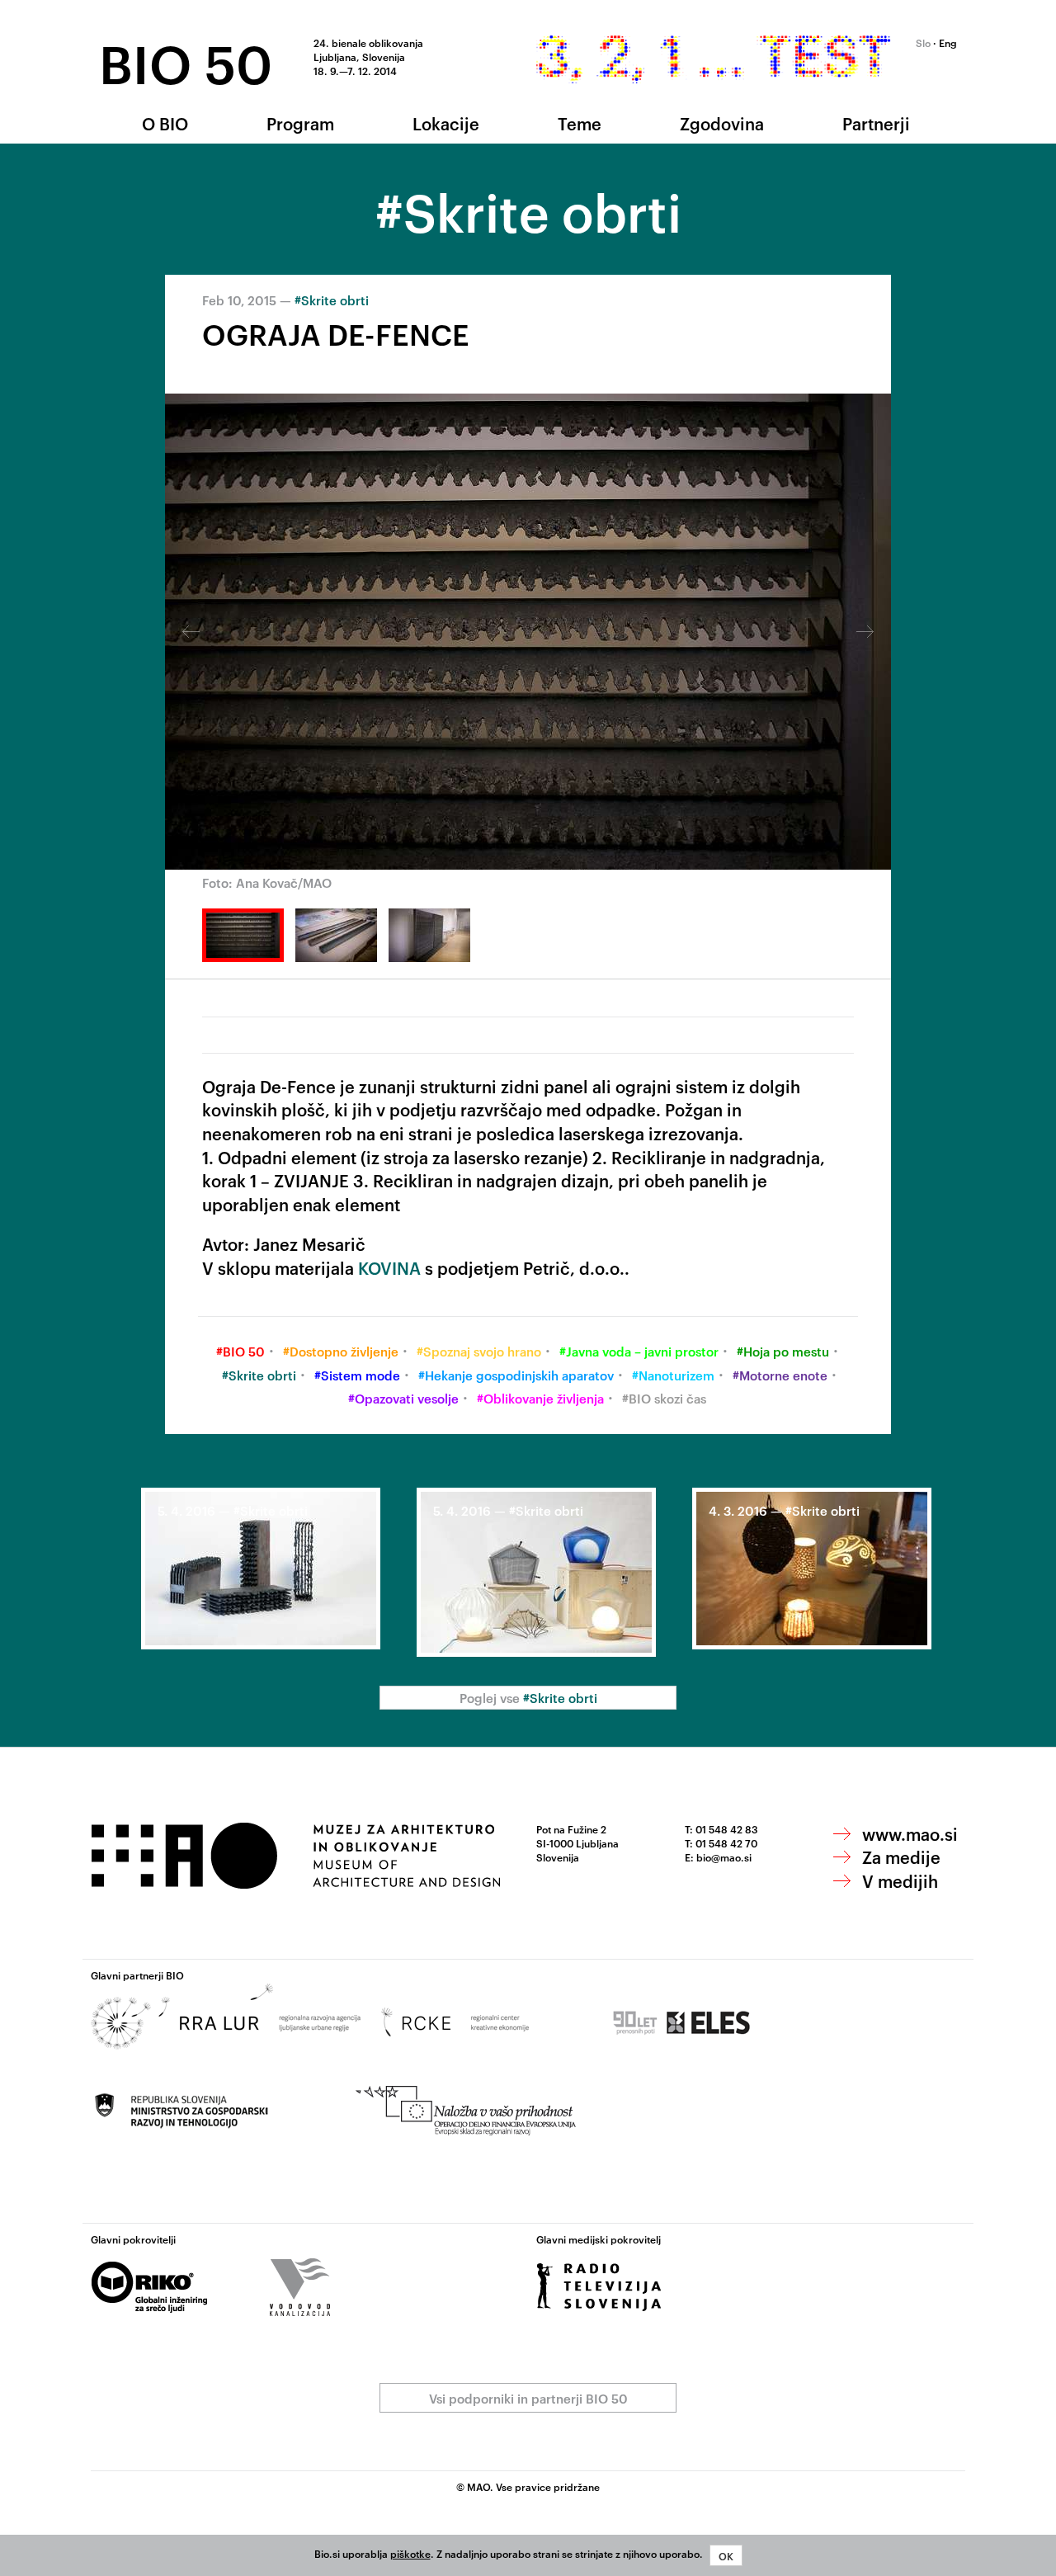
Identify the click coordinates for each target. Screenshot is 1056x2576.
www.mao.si (910, 1833)
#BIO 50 (240, 1351)
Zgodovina (722, 123)
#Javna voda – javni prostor (639, 1351)
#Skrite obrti (332, 300)
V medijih (900, 1880)
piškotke (410, 2553)
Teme (580, 123)
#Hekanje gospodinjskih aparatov (516, 1375)
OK (726, 2555)
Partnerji (876, 123)
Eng (948, 42)
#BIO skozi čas (664, 1398)
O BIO (165, 123)
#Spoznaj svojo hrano (479, 1351)
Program (300, 123)
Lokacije (446, 123)
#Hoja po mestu (783, 1351)
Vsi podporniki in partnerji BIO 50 (528, 2398)
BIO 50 (186, 61)
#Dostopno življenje (341, 1351)
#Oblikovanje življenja (540, 1398)
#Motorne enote (780, 1375)
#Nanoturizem (673, 1375)
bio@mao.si (724, 1857)
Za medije (901, 1857)
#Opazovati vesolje (403, 1398)
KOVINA (389, 1267)
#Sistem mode (357, 1375)
